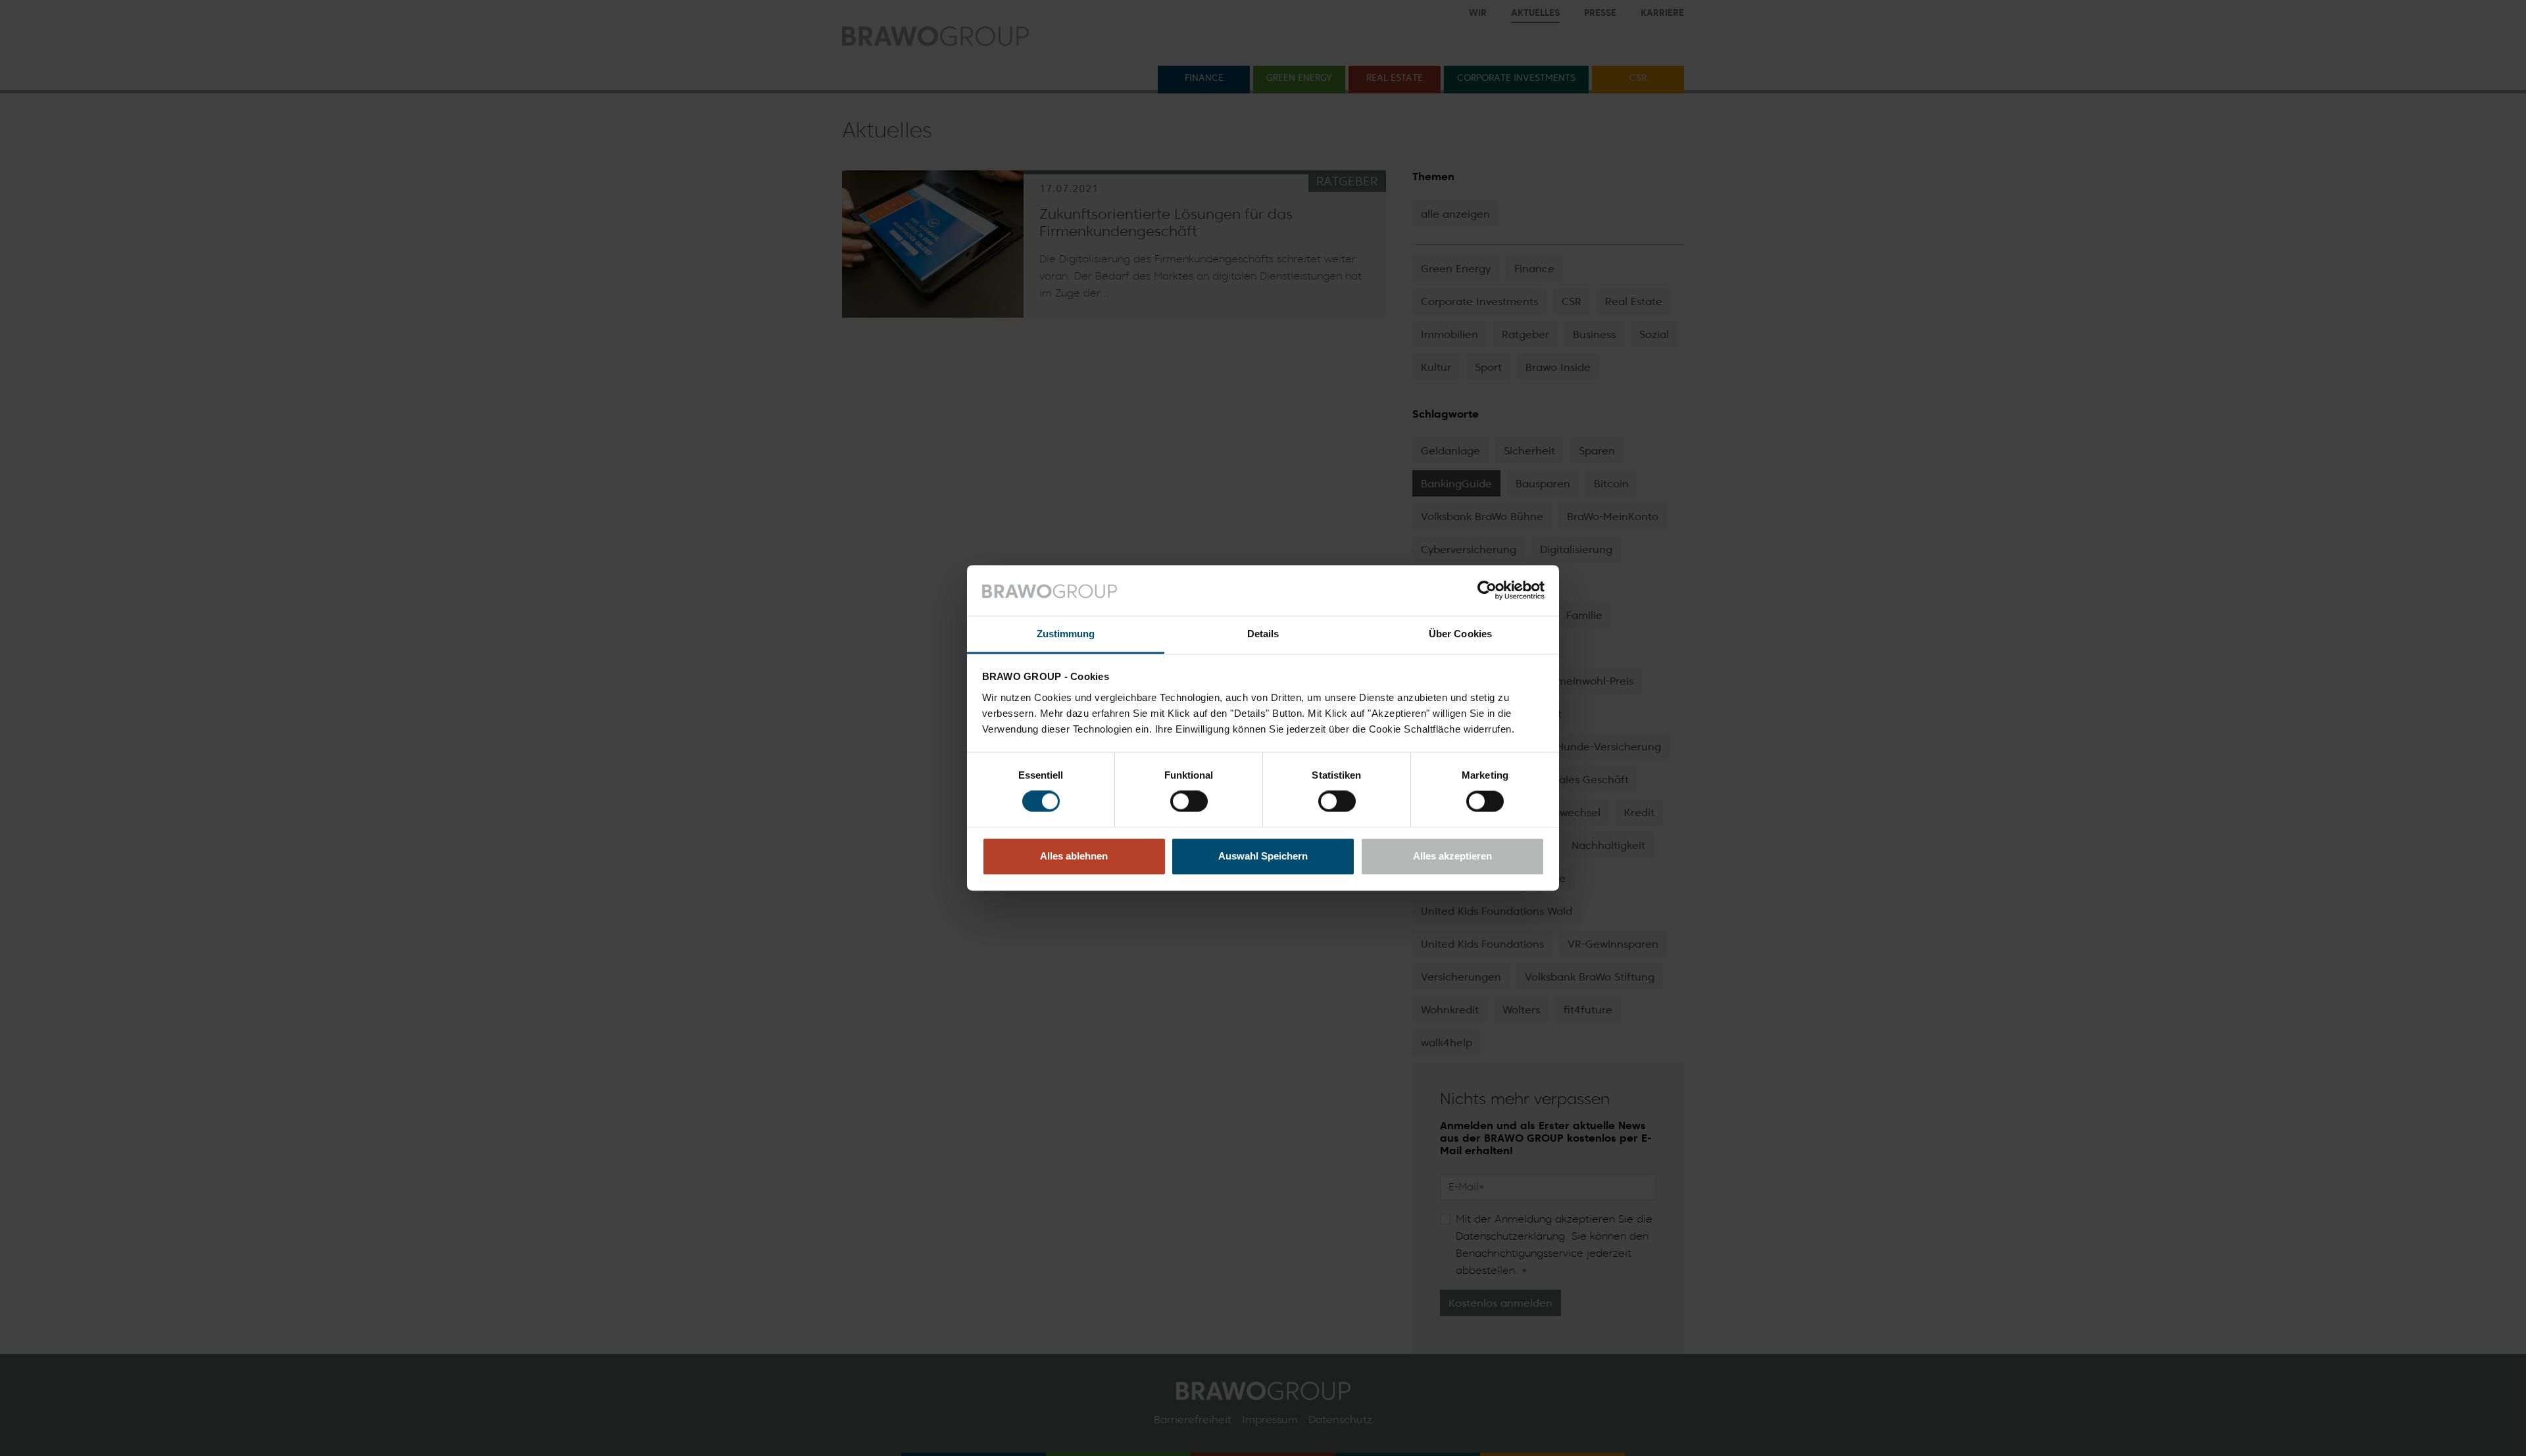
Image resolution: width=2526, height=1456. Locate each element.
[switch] (1189, 802)
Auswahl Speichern (1263, 856)
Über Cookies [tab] (1460, 634)
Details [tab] (1263, 634)
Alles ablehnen (1074, 856)
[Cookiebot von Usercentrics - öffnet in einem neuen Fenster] (1487, 591)
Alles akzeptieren (1452, 856)
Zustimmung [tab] (1066, 634)
